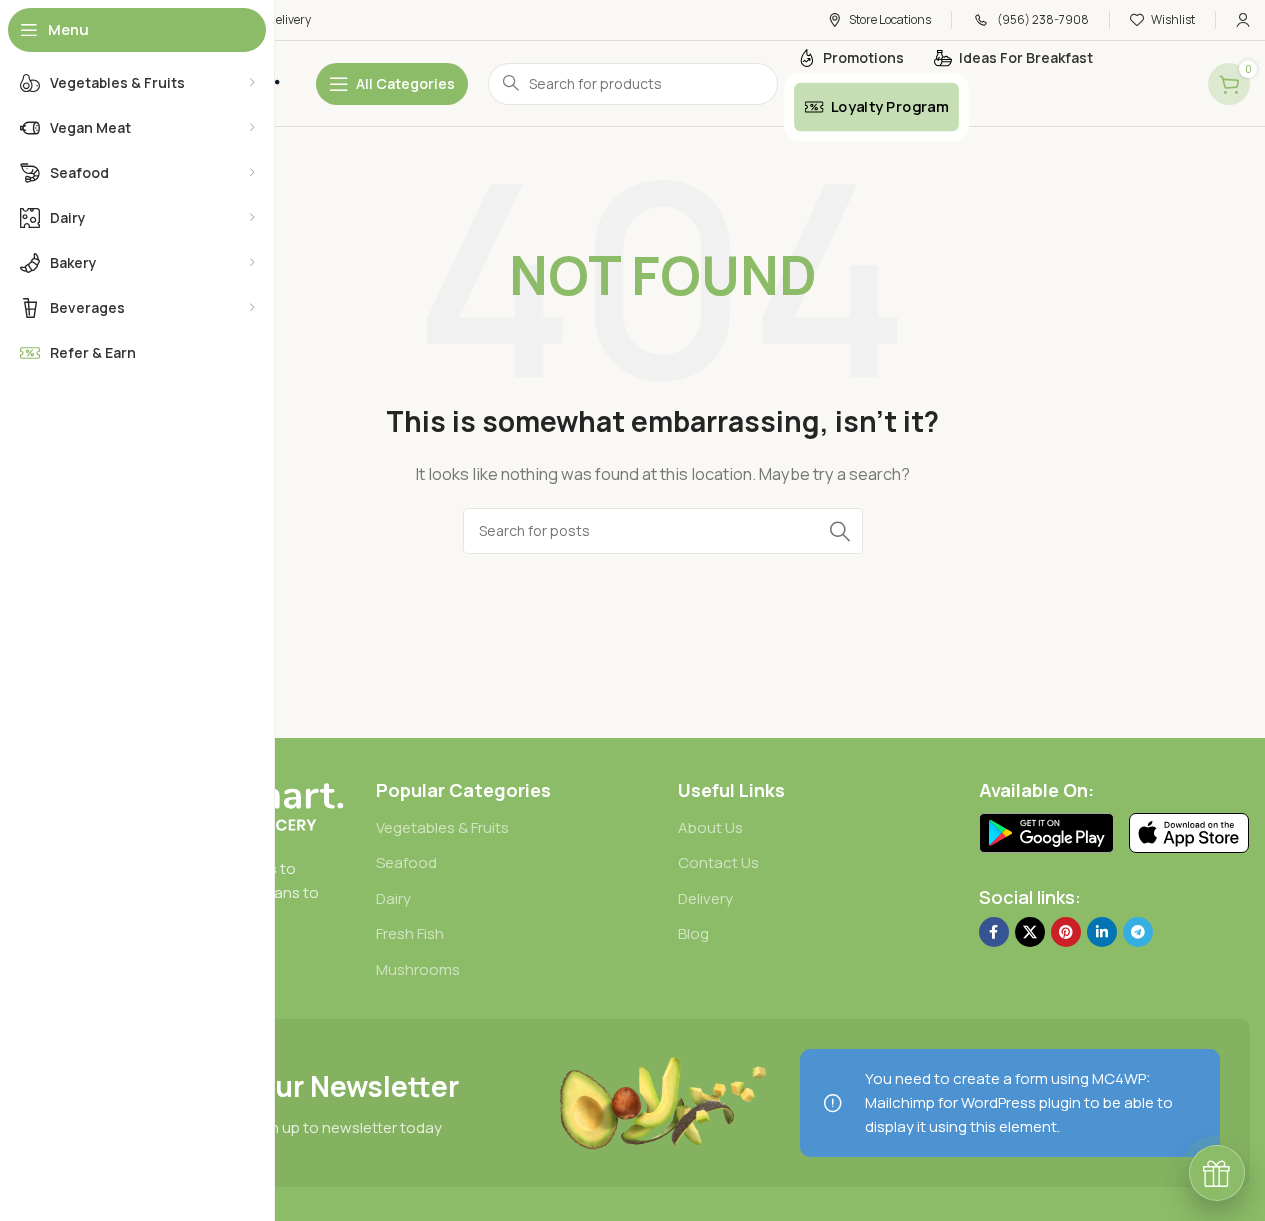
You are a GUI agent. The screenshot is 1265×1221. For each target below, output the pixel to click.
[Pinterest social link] (1066, 932)
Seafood (406, 862)
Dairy (393, 898)
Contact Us (718, 862)
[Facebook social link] (994, 932)
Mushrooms (418, 969)
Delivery (705, 898)
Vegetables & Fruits (442, 827)
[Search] (840, 531)
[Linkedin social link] (1102, 932)
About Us (710, 827)
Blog (693, 933)
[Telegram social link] (1138, 932)
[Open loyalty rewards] (1217, 1173)
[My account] (1243, 20)
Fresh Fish (410, 933)
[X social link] (1030, 932)
